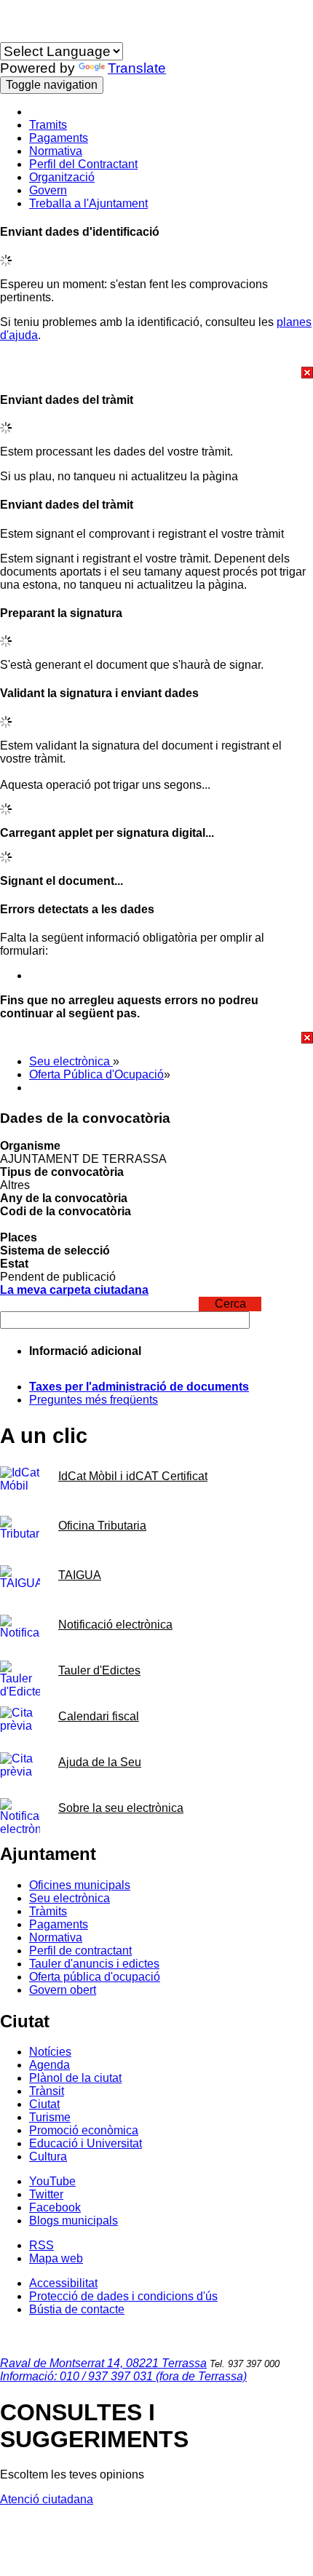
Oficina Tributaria (102, 1526)
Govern (48, 190)
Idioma (17, 35)
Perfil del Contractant (83, 164)
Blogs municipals (74, 2221)
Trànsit (47, 2091)
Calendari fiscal (99, 1716)
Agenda (49, 2065)
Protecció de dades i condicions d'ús (123, 2296)
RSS (41, 2245)
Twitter (46, 2194)
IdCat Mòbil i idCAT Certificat (133, 1476)
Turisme (50, 2117)
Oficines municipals (80, 1885)
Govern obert (63, 1990)
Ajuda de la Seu (100, 1762)
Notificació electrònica (115, 1625)
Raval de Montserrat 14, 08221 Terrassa (103, 2363)
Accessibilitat (63, 2283)
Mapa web (56, 2258)
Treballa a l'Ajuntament (88, 203)
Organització (62, 177)
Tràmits (48, 1911)
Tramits (48, 125)
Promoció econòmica (84, 2130)
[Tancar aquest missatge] (156, 373)
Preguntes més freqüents (94, 1400)
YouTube (52, 2181)
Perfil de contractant (80, 1951)
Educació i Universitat (86, 2143)
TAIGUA (80, 1575)
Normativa (56, 151)
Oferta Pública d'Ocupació (96, 1074)
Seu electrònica (71, 1061)
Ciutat (44, 2104)
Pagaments (59, 138)
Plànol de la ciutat (75, 2078)
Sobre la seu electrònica (121, 1808)
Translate (137, 68)
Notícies (50, 2052)
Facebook (55, 2207)
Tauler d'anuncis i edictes (94, 1964)
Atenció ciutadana (47, 2499)
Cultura (48, 2156)
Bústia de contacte (77, 2309)
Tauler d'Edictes (99, 1670)
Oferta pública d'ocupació (95, 1977)
